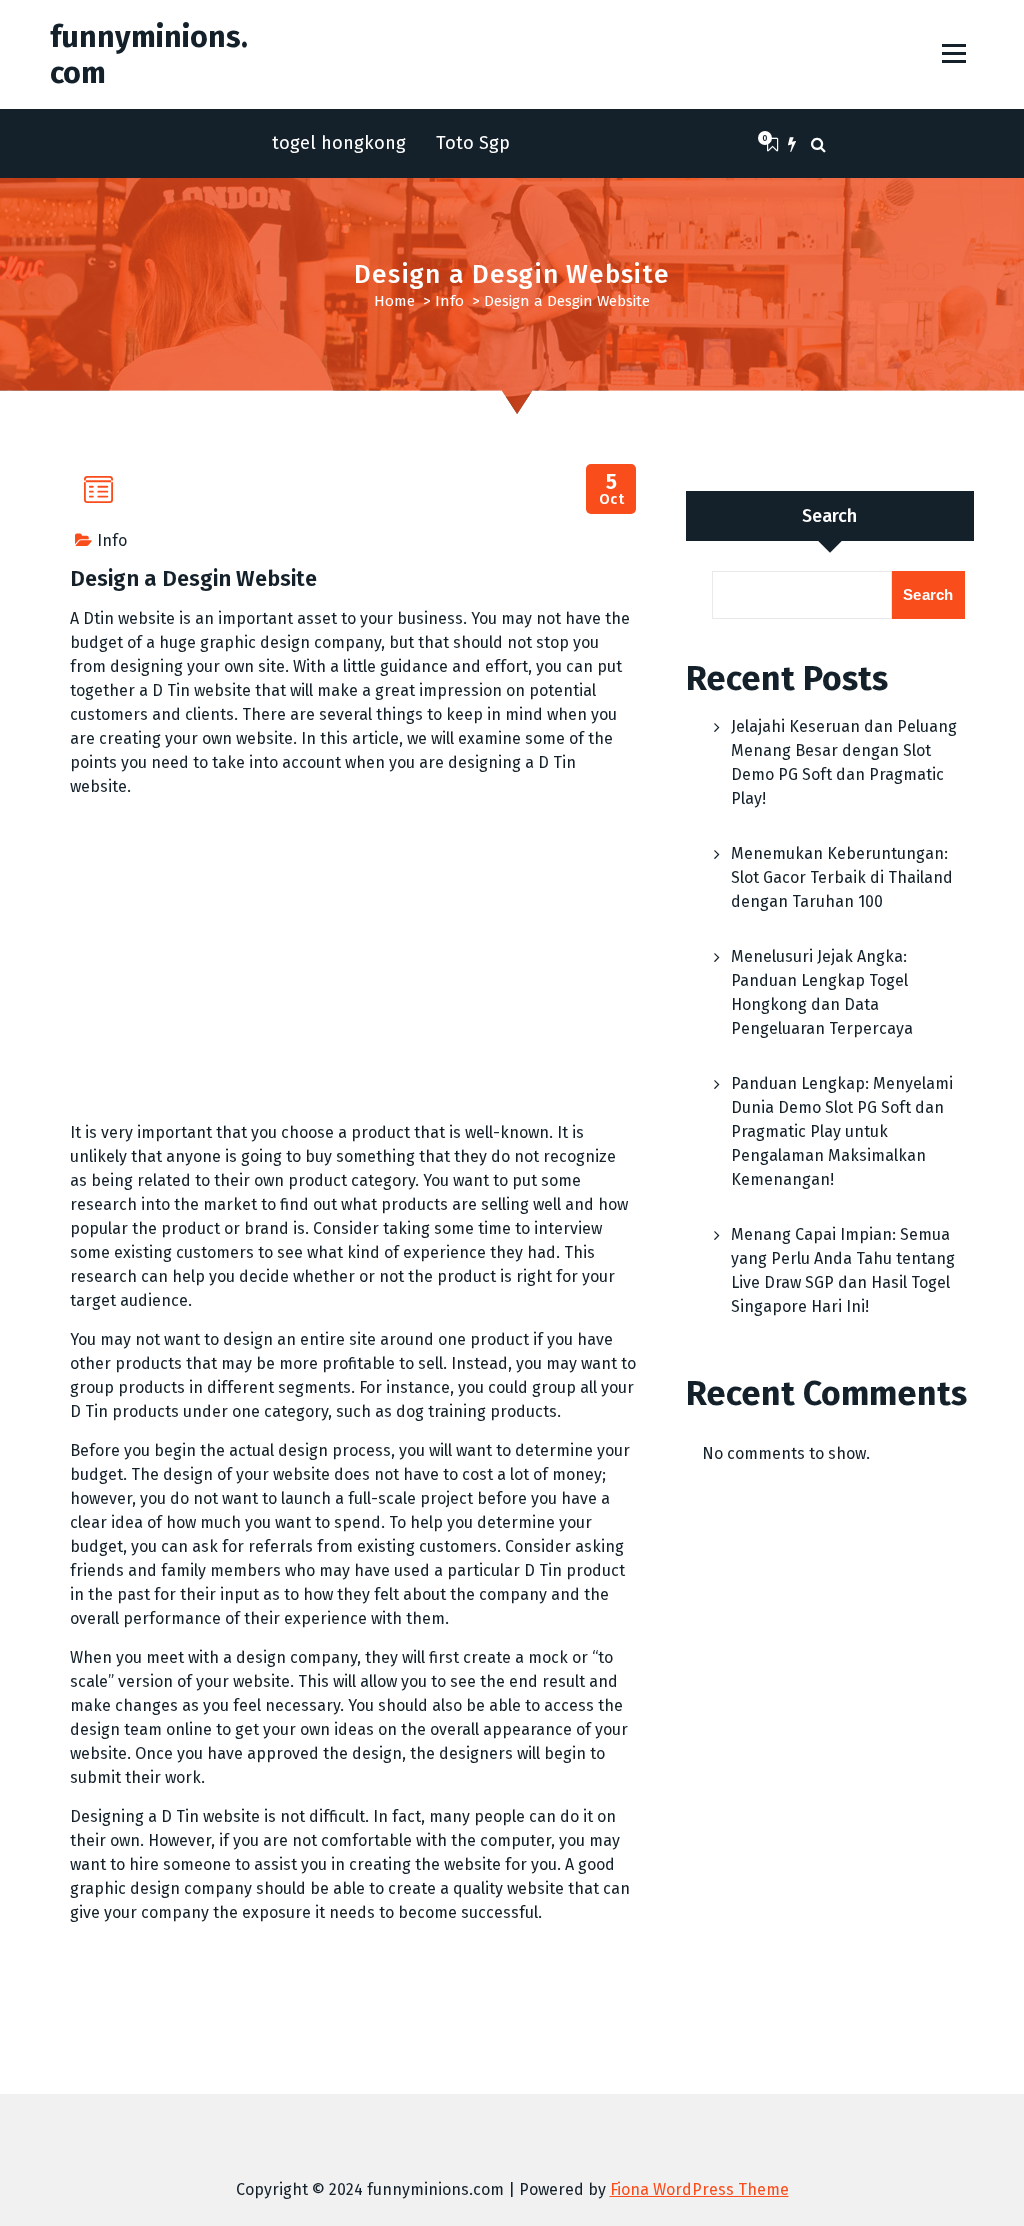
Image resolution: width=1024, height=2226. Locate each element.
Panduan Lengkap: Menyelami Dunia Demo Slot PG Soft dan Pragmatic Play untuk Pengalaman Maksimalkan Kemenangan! (842, 1131)
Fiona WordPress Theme (699, 2189)
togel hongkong (339, 143)
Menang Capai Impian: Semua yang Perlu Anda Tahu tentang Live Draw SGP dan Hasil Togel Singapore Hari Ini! (843, 1270)
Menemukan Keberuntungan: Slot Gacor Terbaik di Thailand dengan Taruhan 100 (842, 877)
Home (394, 301)
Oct (612, 489)
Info (449, 301)
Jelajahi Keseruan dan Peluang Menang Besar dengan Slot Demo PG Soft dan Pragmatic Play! (844, 762)
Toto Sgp (473, 143)
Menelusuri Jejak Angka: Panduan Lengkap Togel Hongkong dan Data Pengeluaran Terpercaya (822, 992)
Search (829, 516)
